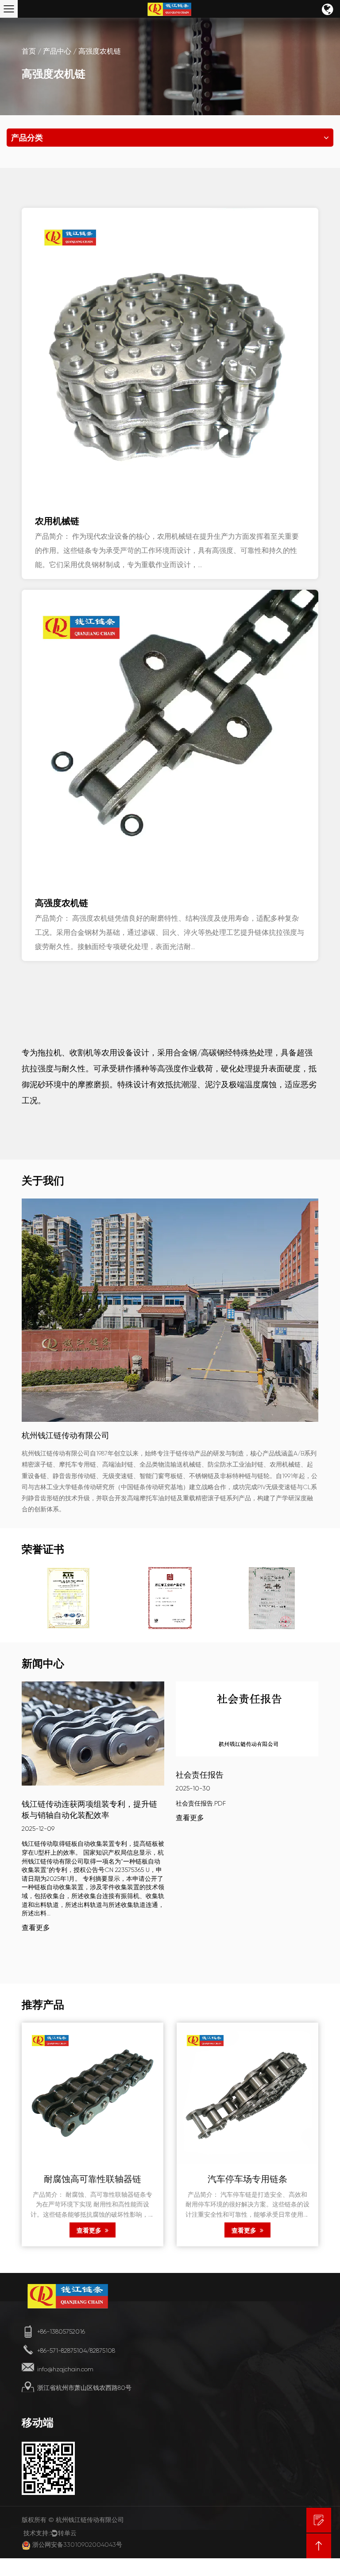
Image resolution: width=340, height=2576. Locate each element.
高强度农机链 (62, 903)
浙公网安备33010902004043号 (77, 2545)
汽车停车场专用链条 (247, 2180)
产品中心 (57, 51)
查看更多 (36, 1928)
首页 (29, 51)
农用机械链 (57, 521)
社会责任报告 (200, 1775)
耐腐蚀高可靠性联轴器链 (93, 2180)
